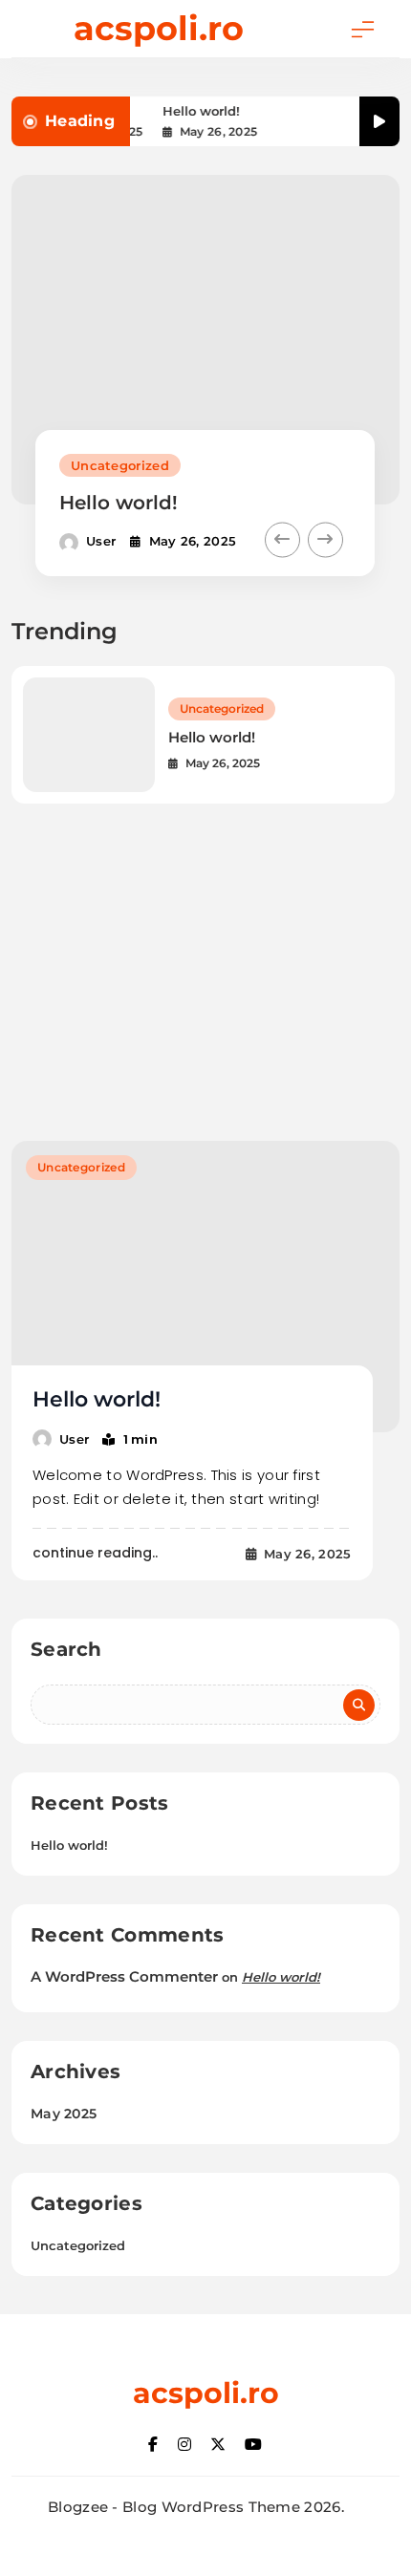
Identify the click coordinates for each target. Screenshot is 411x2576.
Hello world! (199, 111)
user (101, 541)
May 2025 (64, 2114)
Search (66, 1649)
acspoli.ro (159, 28)
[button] (282, 540)
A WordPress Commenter (124, 1976)
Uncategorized (120, 465)
